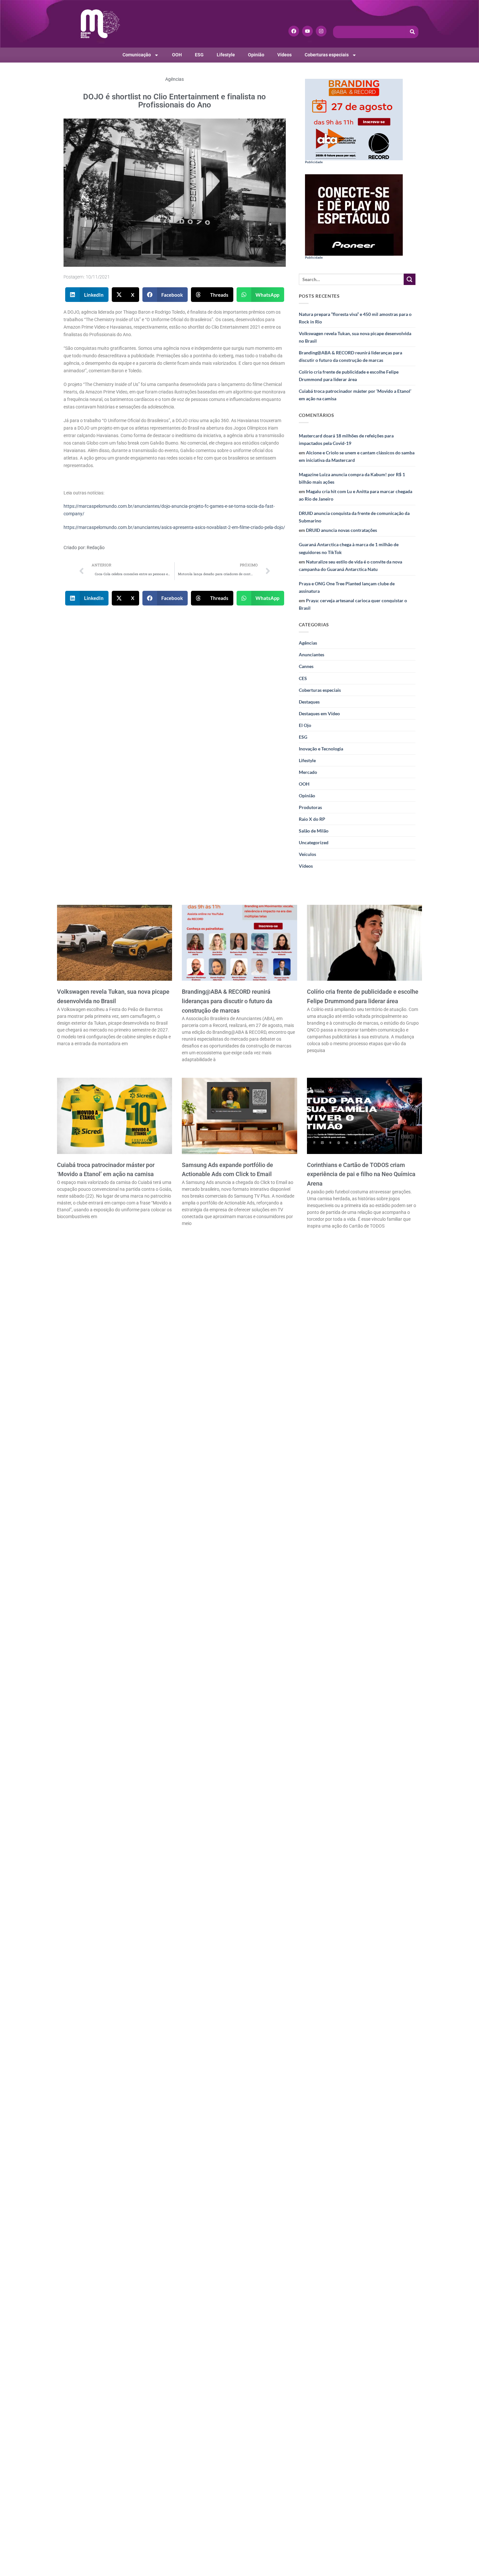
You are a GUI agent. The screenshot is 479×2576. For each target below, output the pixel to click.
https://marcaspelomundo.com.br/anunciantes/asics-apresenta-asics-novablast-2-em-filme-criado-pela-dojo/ (174, 527)
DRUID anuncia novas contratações (341, 530)
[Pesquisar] (413, 32)
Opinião (256, 55)
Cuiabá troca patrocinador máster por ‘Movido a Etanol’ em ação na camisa (355, 395)
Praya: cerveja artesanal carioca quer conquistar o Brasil (353, 604)
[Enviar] (410, 279)
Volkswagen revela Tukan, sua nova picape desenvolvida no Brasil (355, 337)
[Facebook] (294, 31)
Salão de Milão (314, 831)
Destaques (309, 702)
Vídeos (284, 55)
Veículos (307, 854)
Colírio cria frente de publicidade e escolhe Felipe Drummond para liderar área (349, 376)
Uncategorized (314, 842)
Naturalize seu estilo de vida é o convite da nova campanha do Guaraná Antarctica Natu (350, 565)
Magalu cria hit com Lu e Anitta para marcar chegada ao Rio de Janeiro (356, 495)
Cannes (306, 666)
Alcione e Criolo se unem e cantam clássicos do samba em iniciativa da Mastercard (357, 456)
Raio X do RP (312, 819)
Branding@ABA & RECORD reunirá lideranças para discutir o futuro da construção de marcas (350, 356)
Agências (174, 79)
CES (303, 678)
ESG (199, 55)
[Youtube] (307, 31)
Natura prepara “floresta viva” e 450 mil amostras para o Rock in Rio (355, 318)
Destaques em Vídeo (319, 713)
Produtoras (310, 807)
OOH (177, 55)
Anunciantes (312, 655)
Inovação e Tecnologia (321, 749)
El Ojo (305, 725)
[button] (87, 295)
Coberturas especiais (327, 55)
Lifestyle (226, 55)
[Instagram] (321, 31)
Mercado (308, 772)
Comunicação (137, 55)
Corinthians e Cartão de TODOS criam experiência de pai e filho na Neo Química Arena (361, 1174)
